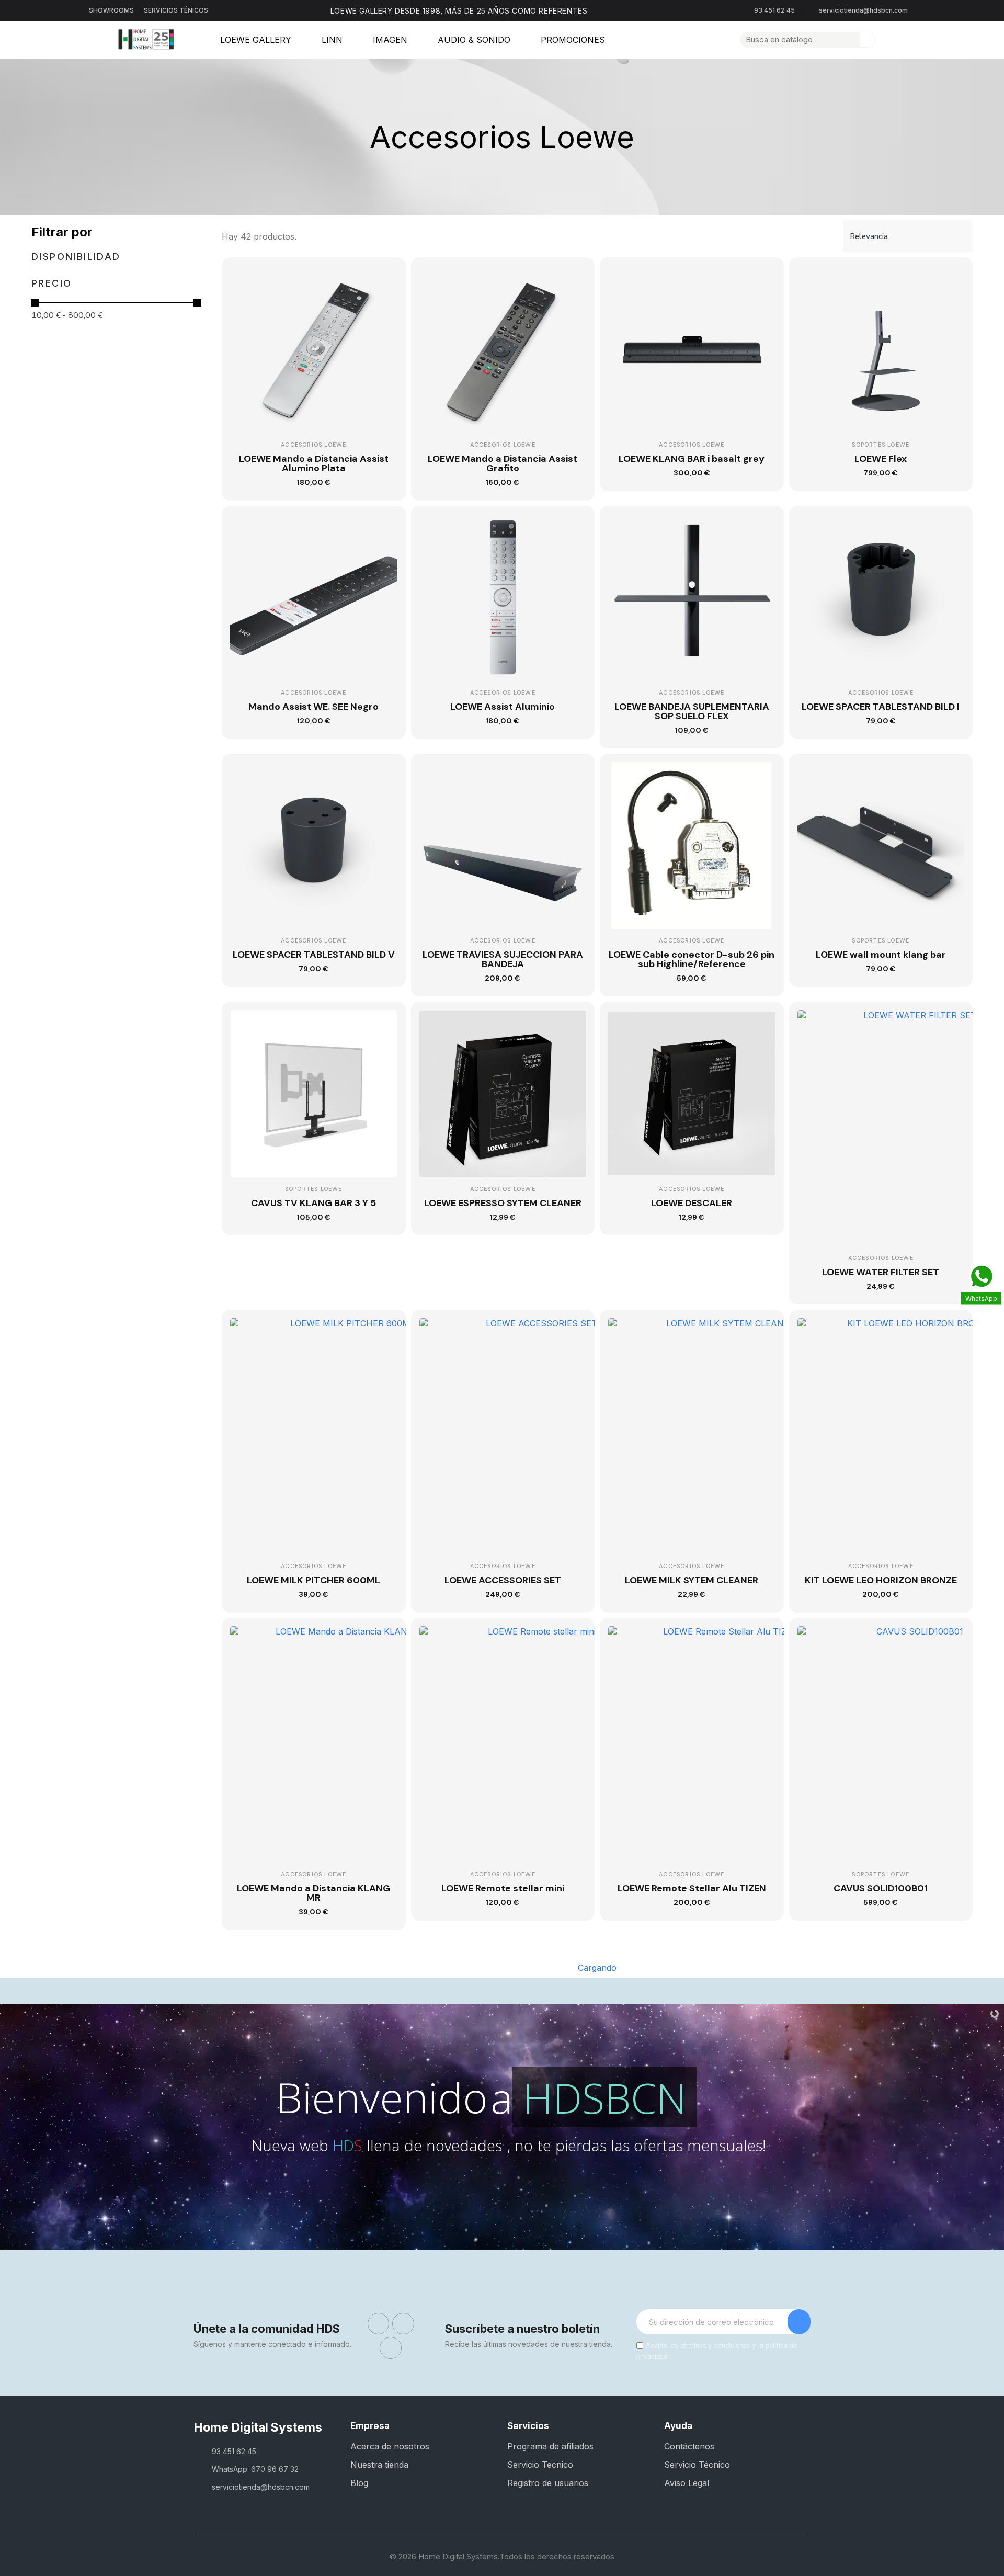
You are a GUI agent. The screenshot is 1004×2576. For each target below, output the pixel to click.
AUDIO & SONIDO (474, 40)
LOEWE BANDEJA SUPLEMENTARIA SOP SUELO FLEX (692, 711)
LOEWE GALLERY (256, 40)
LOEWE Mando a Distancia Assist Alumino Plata (314, 463)
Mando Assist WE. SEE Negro (313, 707)
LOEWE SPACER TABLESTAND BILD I (881, 707)
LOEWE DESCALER (692, 1203)
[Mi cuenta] (888, 40)
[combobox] (794, 40)
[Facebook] (379, 2324)
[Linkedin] (391, 2348)
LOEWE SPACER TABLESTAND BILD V (314, 955)
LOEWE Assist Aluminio (503, 707)
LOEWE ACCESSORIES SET (503, 1580)
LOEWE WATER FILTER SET (881, 1272)
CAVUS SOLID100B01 (881, 1888)
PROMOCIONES (573, 40)
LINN (332, 40)
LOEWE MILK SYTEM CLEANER (692, 1580)
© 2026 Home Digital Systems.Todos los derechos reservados (502, 2556)
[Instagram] (403, 2324)
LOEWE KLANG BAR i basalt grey (692, 459)
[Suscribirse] (799, 2322)
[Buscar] (868, 40)
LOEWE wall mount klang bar (881, 955)
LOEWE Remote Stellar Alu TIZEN (692, 1888)
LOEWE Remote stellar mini (503, 1888)
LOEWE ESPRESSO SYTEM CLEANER (503, 1203)
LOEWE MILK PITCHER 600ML (313, 1580)
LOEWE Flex (881, 459)
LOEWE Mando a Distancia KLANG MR (313, 1893)
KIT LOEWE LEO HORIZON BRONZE (881, 1580)
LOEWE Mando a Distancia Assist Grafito (503, 463)
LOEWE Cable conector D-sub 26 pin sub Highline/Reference (692, 959)
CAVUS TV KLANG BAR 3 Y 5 (313, 1203)
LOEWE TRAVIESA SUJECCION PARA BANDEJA (503, 959)
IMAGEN (390, 40)
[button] (905, 40)
